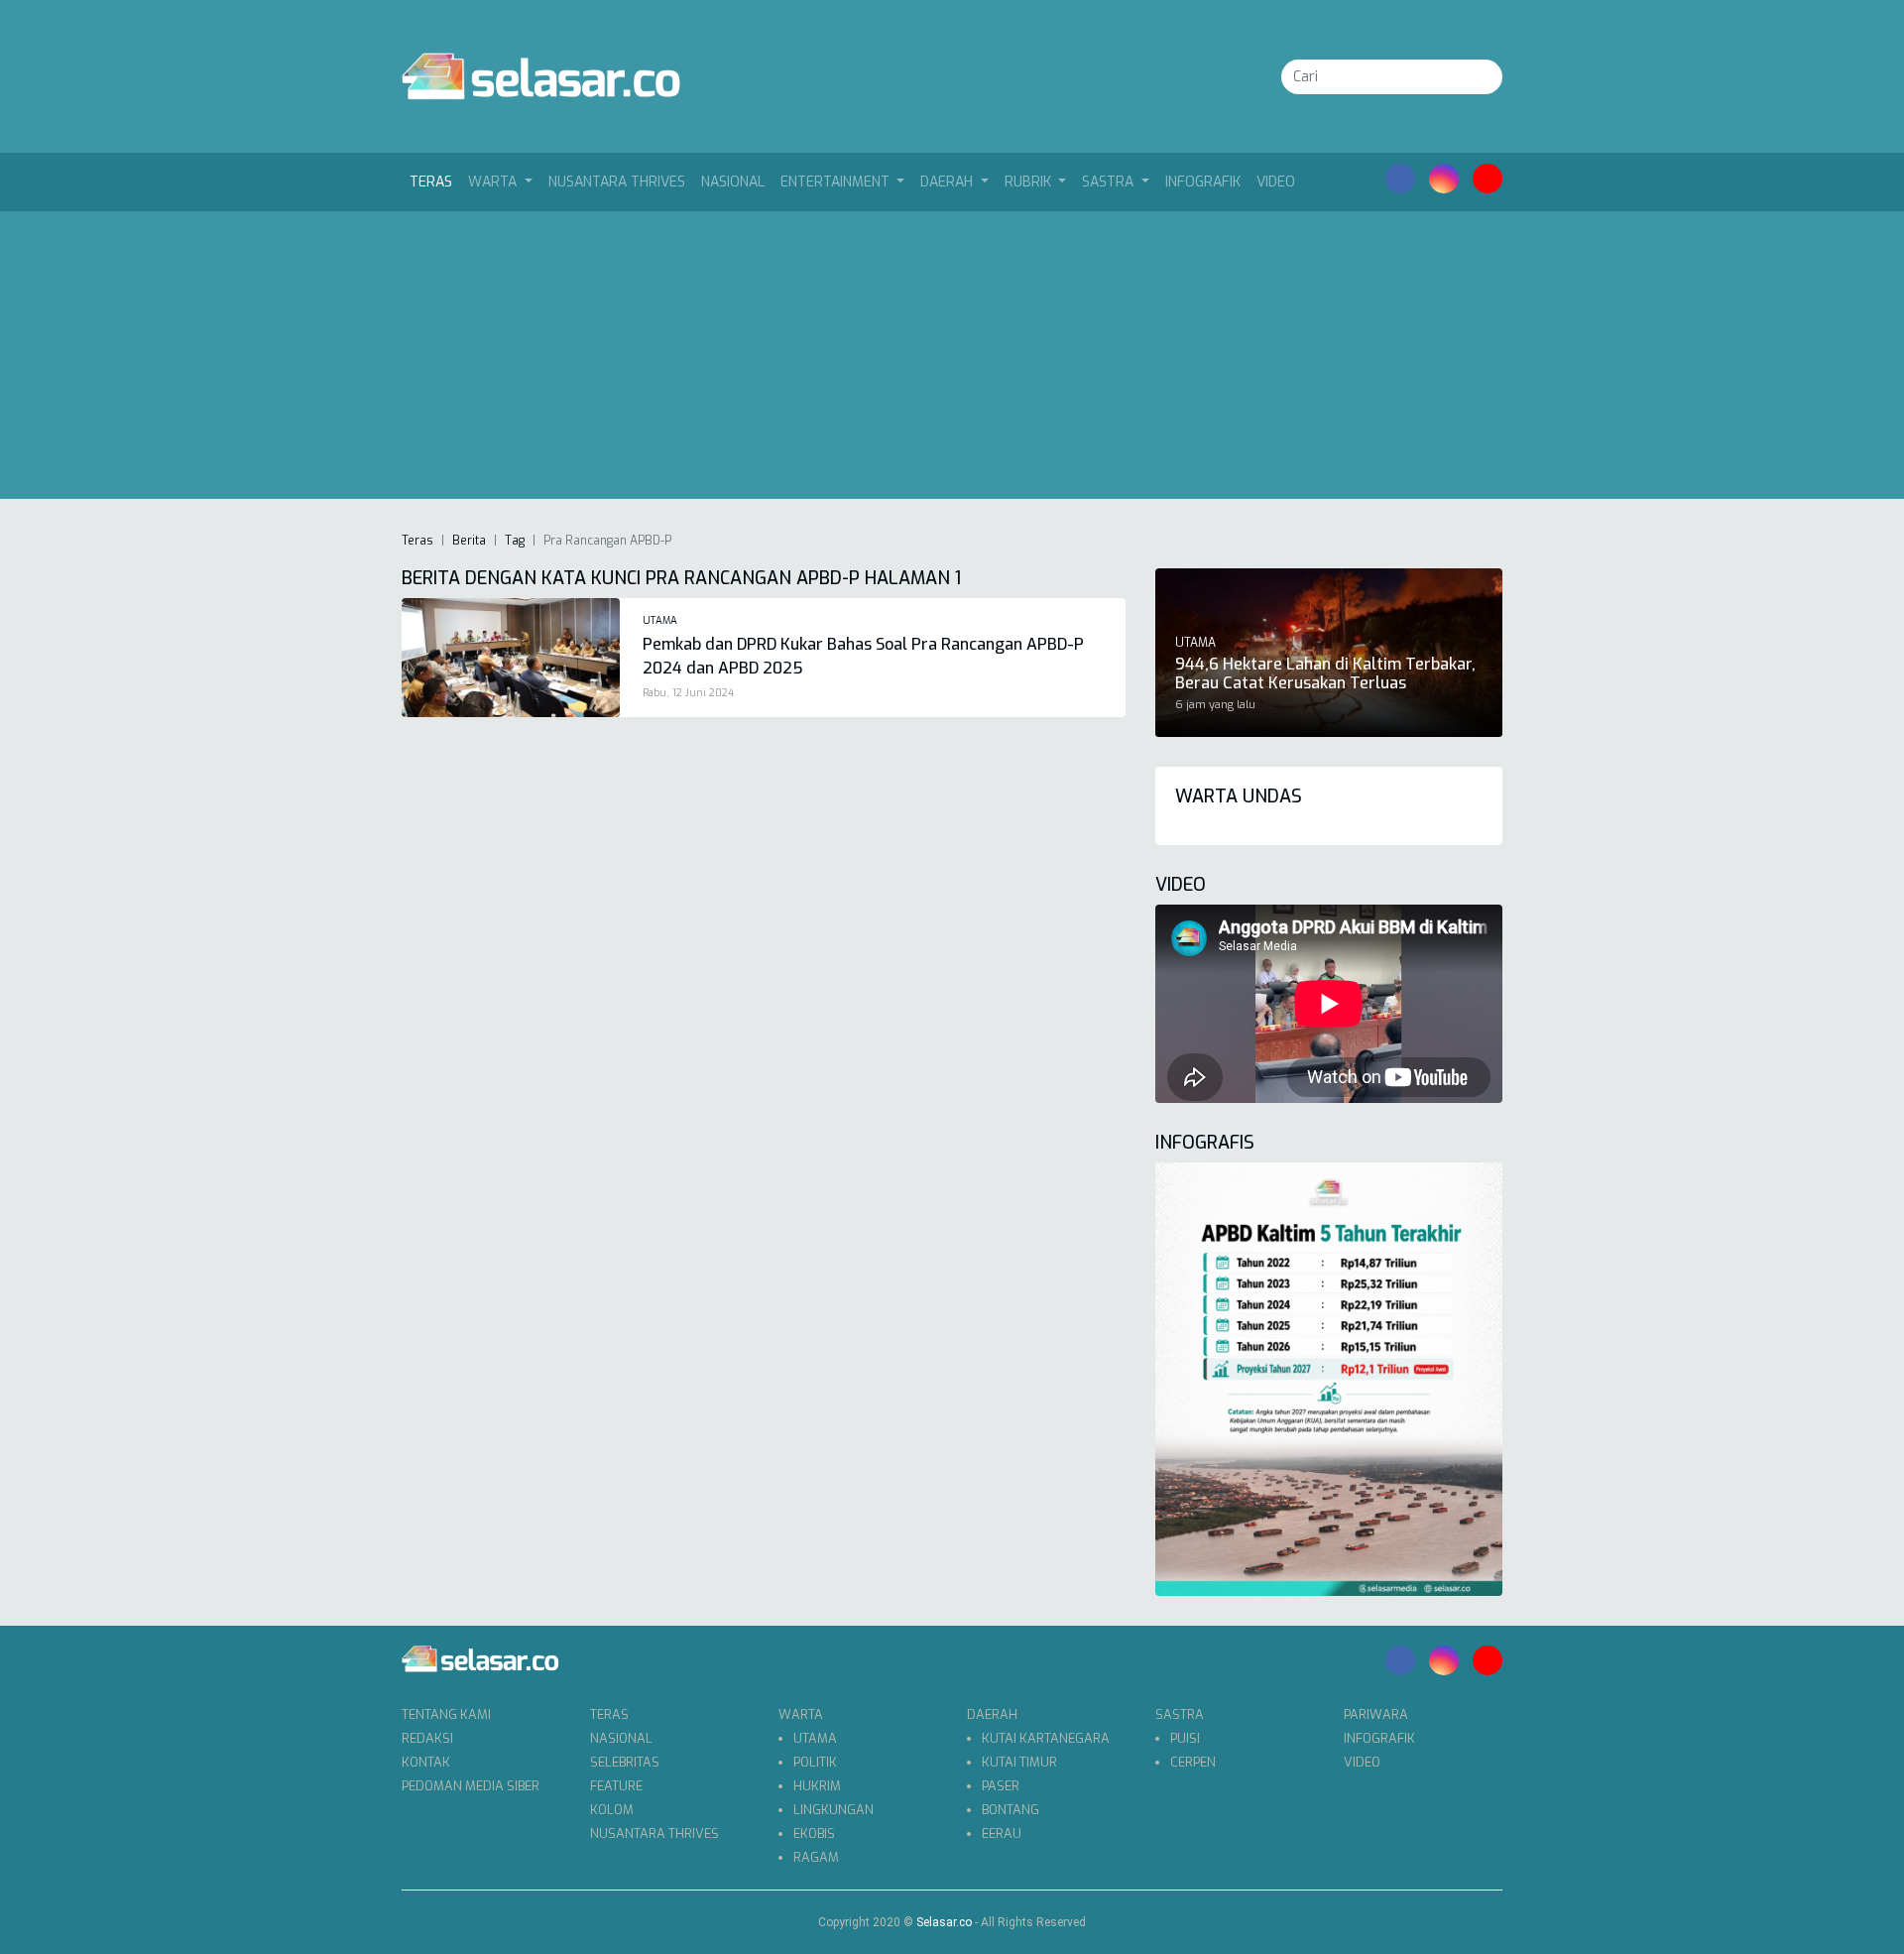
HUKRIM (817, 1786)
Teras (435, 182)
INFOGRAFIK (1203, 182)
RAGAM (816, 1857)
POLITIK (815, 1762)
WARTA (801, 1714)
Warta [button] (494, 182)
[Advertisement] (952, 360)
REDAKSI (427, 1738)
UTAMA (815, 1738)
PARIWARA (1376, 1714)
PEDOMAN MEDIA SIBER (471, 1786)
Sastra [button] (1110, 182)
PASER (1001, 1786)
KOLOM (612, 1810)
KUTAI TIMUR (1019, 1762)
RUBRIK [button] (1030, 182)
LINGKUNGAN (833, 1810)
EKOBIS (814, 1833)
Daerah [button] (949, 182)
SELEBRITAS (625, 1762)
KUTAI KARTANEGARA (1046, 1738)
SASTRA (1180, 1714)
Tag (515, 541)
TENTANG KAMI (446, 1714)
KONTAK (426, 1762)
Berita (469, 541)
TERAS (609, 1714)
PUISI (1185, 1738)
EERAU (1002, 1833)
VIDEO (1276, 182)
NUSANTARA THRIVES (617, 182)
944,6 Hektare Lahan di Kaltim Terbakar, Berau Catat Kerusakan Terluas (1325, 673)
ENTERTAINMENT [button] (837, 182)
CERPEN (1193, 1762)
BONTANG (1011, 1810)
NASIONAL (733, 182)
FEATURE (616, 1786)
